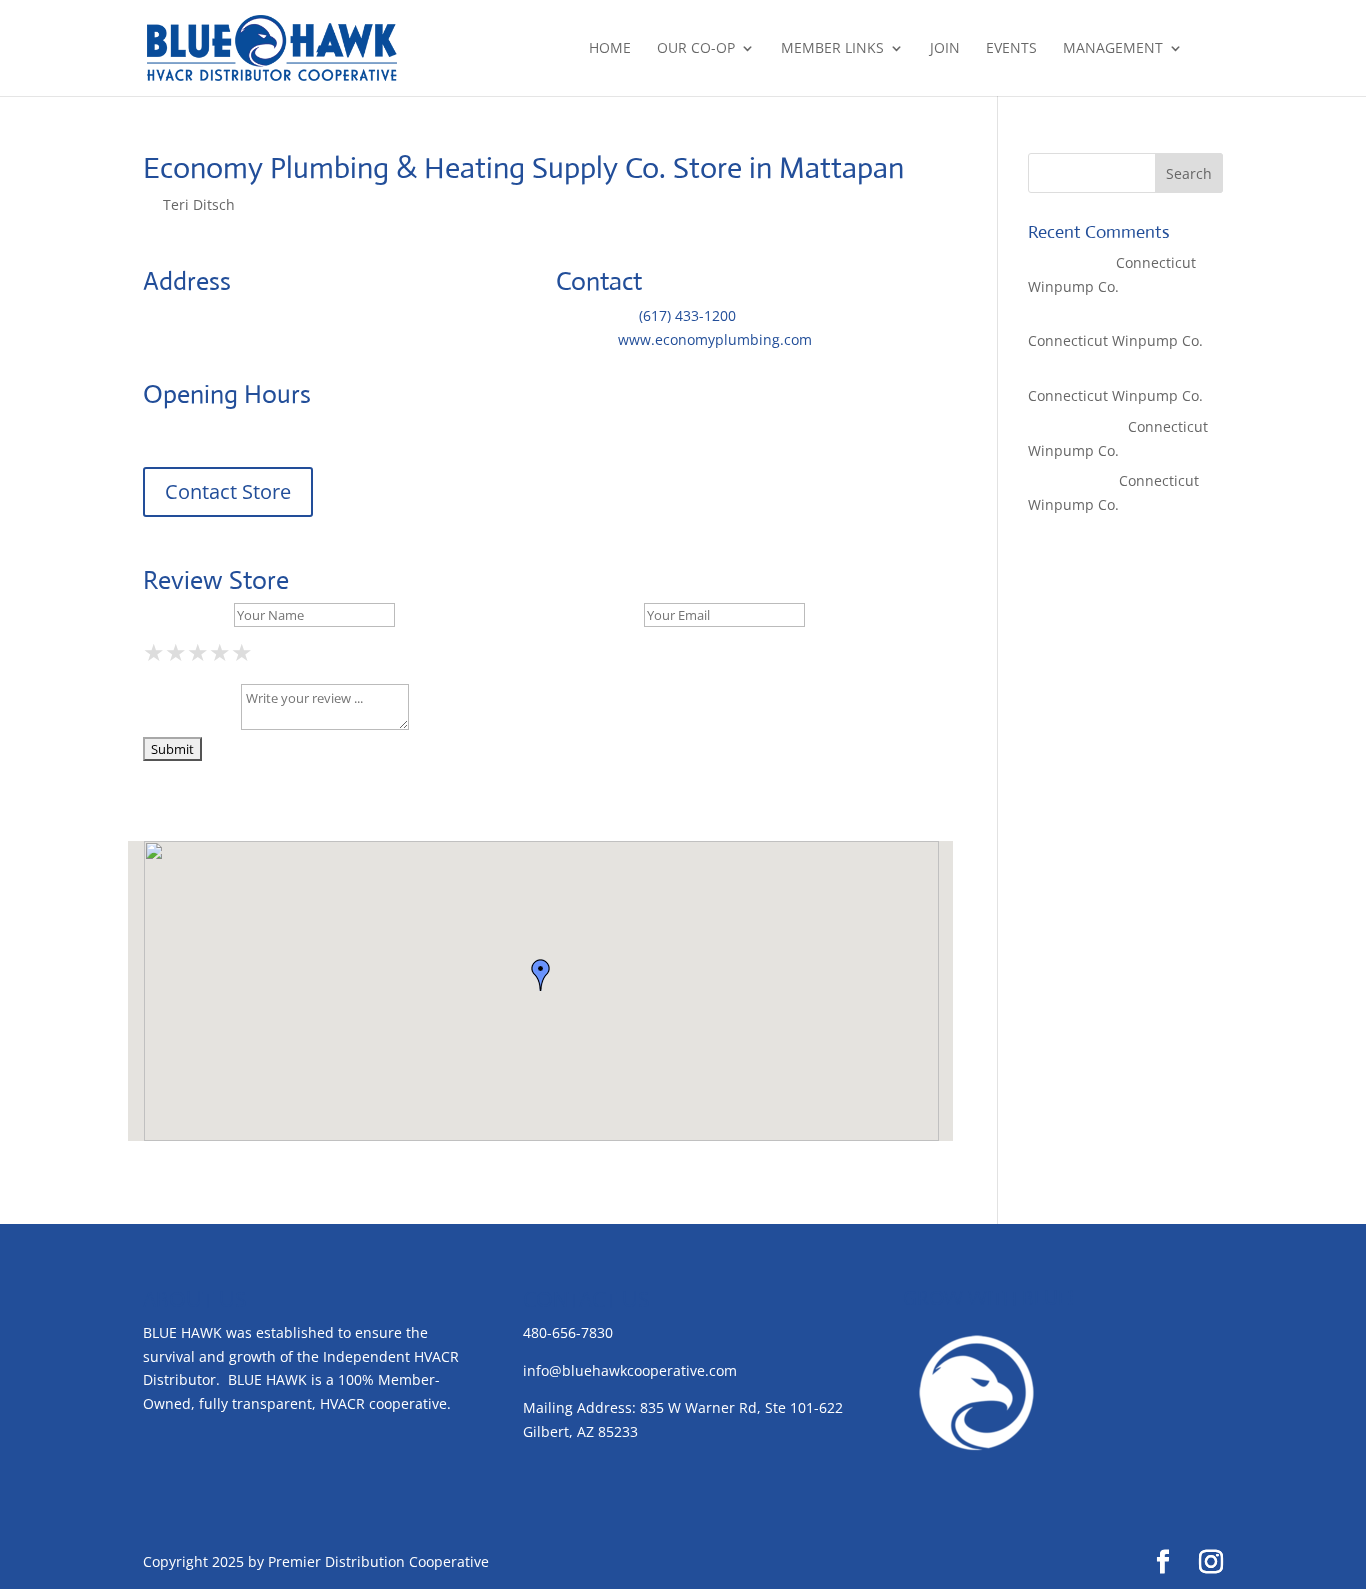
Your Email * (598, 614)
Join (945, 49)
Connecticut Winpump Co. (1115, 340)
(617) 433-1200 (687, 315)
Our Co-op (696, 49)
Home (610, 49)
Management (1113, 49)
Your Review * (190, 724)
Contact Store (228, 491)
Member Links (832, 49)
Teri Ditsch (199, 204)
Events (1011, 49)
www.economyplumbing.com (715, 339)
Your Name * (186, 614)
